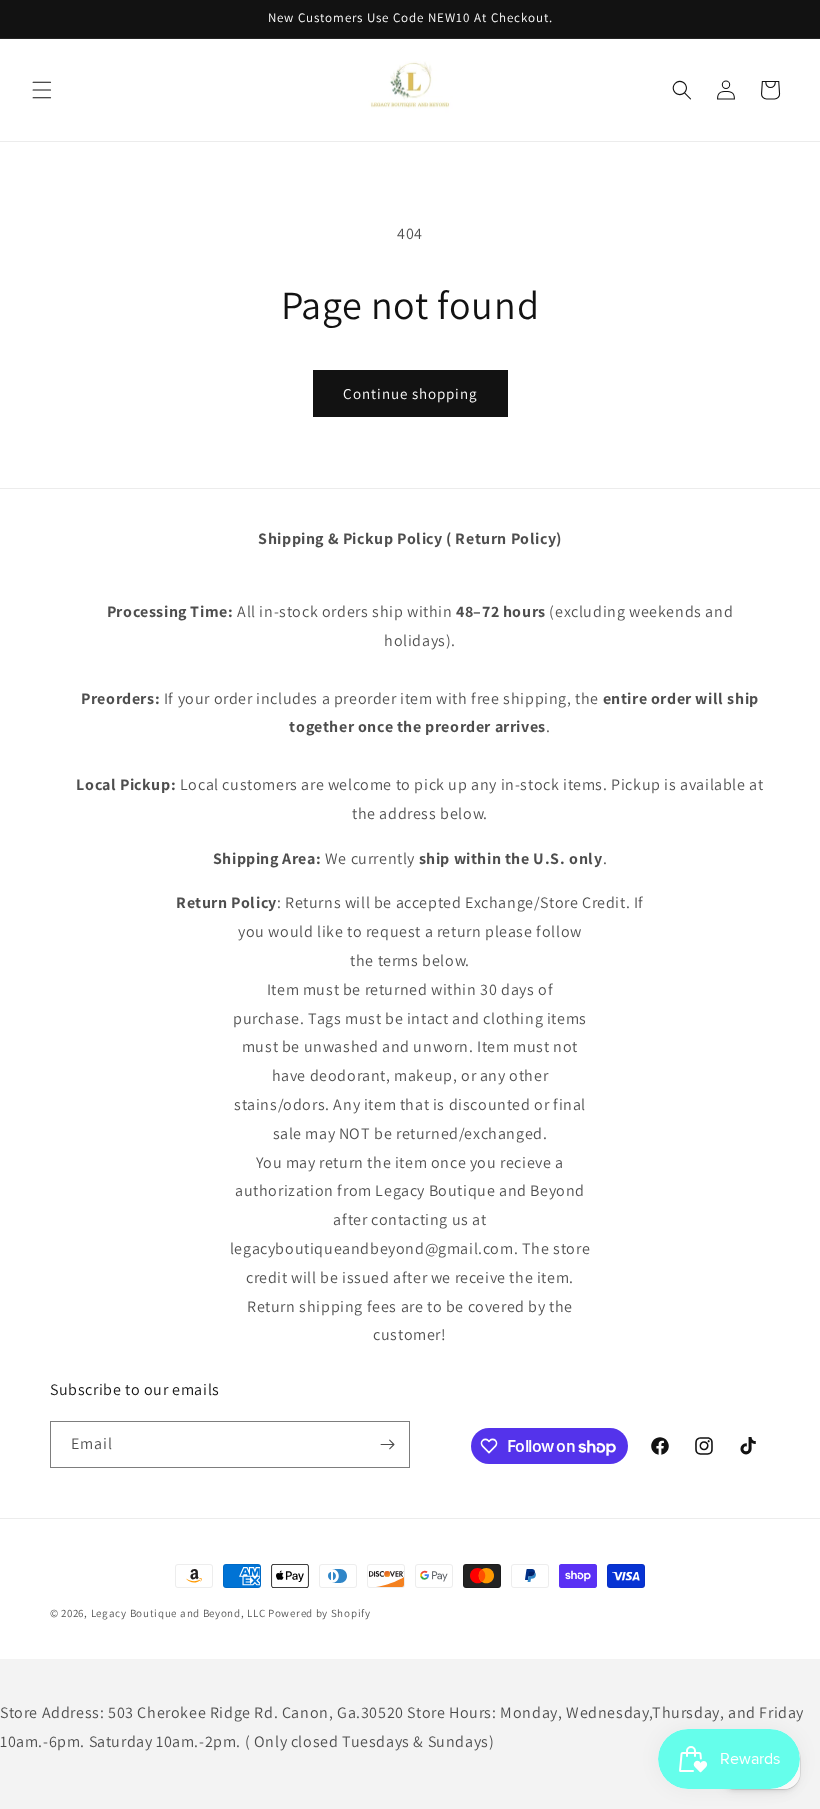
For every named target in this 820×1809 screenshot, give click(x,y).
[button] (42, 90)
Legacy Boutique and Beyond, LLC (178, 1613)
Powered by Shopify (319, 1613)
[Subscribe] (387, 1444)
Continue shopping (410, 393)
